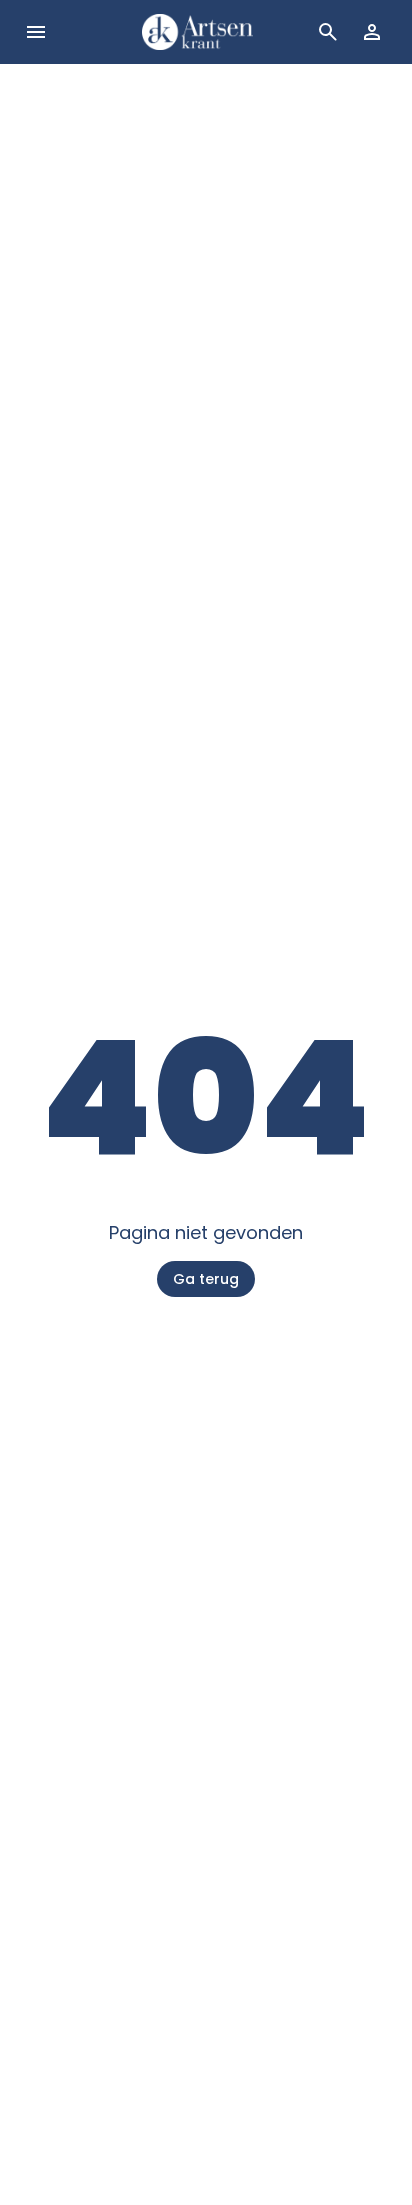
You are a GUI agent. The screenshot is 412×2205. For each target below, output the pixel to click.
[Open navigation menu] (36, 32)
